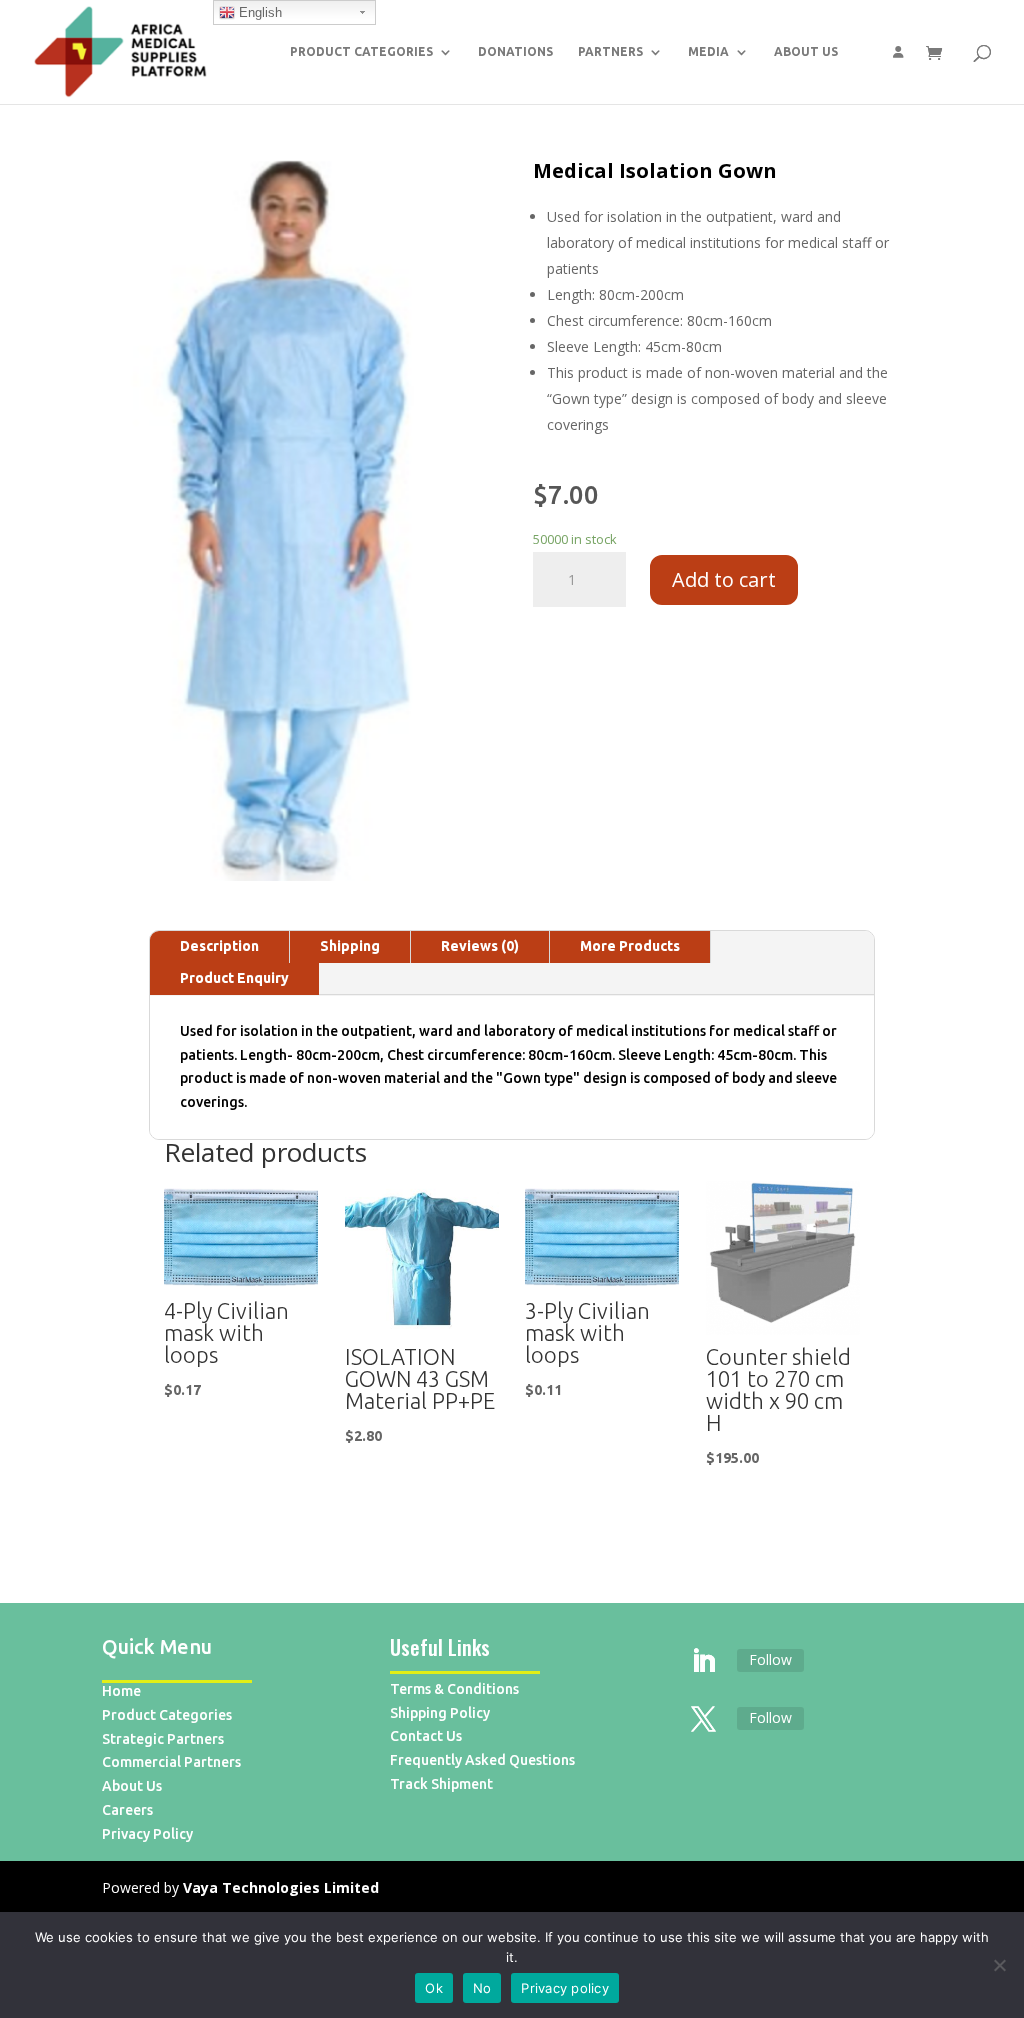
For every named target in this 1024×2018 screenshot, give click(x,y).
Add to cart (724, 579)
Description (219, 946)
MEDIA (708, 51)
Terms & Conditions (454, 1689)
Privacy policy (565, 1988)
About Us (132, 1786)
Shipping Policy (440, 1713)
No (482, 1988)
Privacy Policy (147, 1834)
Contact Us (426, 1736)
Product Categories (167, 1715)
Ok (434, 1988)
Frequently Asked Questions (482, 1760)
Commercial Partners (171, 1762)
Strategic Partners (163, 1739)
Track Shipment (441, 1784)
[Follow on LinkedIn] (704, 1662)
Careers (127, 1810)
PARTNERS (610, 51)
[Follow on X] (704, 1720)
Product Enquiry (234, 978)
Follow (770, 1659)
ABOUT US (806, 51)
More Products (630, 946)
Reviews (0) (480, 946)
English (258, 12)
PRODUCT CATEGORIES (361, 51)
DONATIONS (515, 51)
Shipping (350, 946)
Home (121, 1691)
